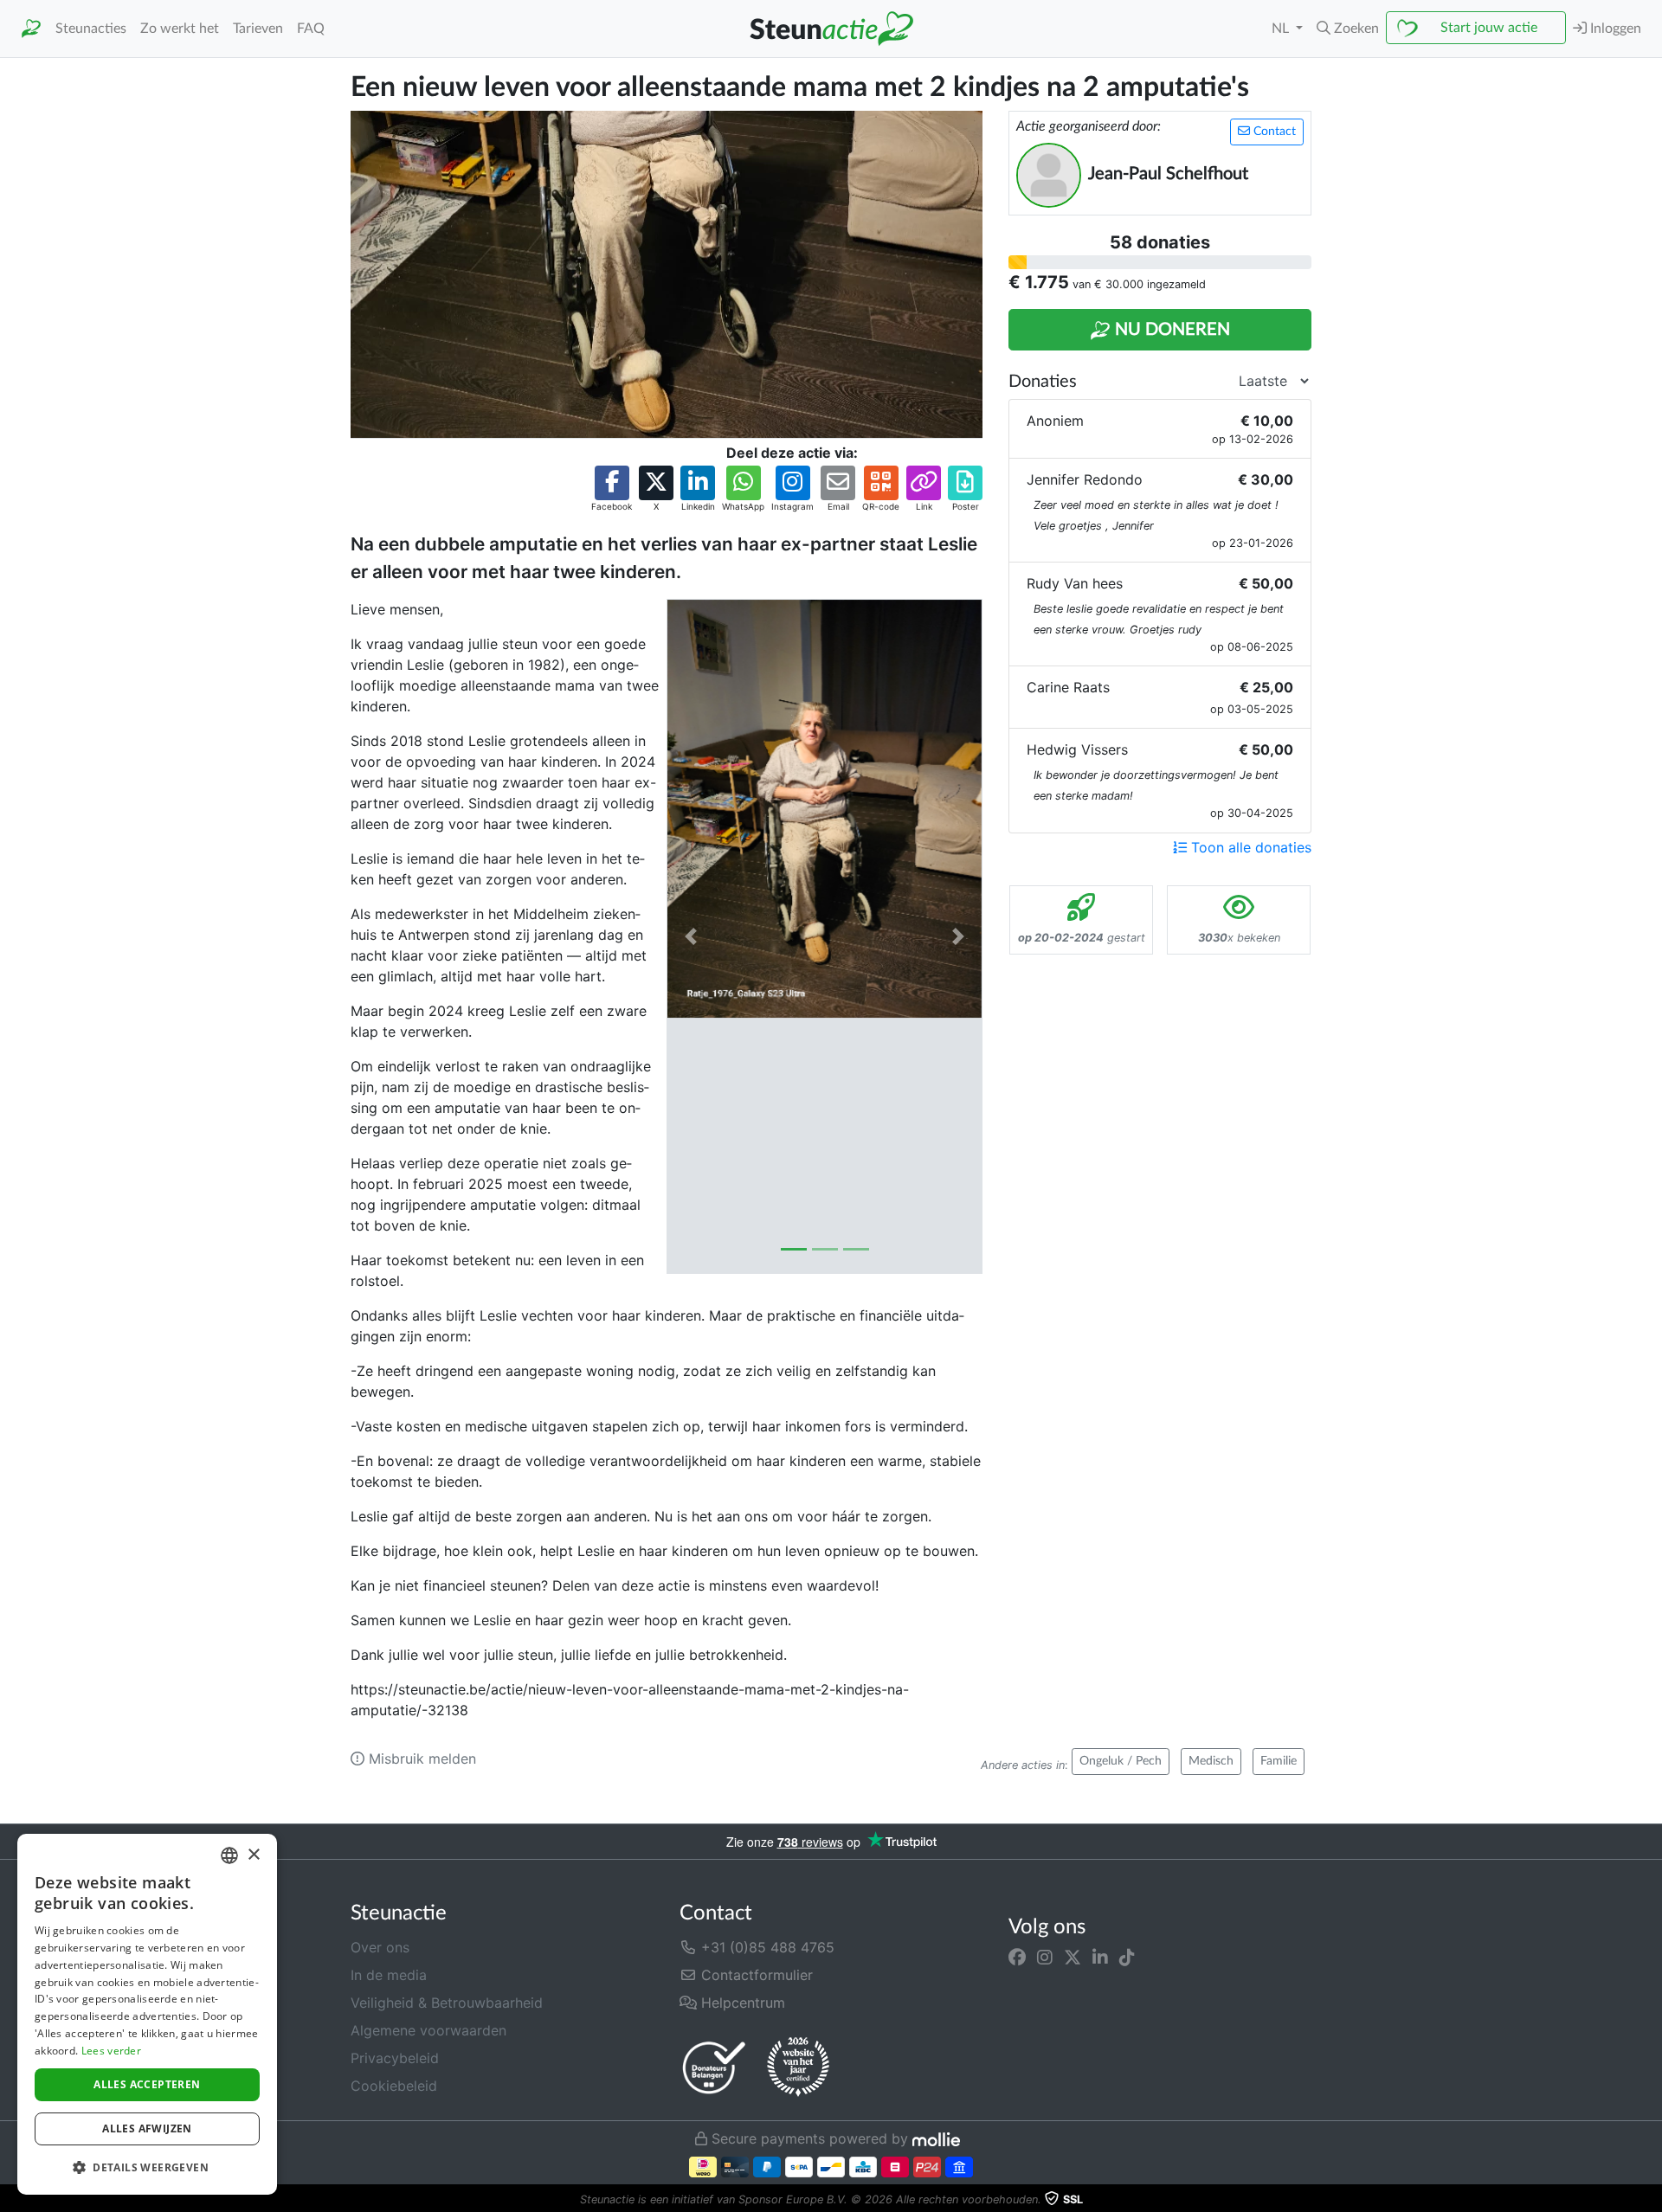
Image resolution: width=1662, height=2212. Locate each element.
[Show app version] (1650, 2200)
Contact (1273, 132)
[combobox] (229, 1855)
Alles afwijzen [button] (147, 2128)
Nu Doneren (1170, 330)
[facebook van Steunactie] (1017, 1958)
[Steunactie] (31, 29)
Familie (1279, 1761)
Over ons (380, 1947)
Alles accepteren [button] (147, 2084)
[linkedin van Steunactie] (1100, 1958)
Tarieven (258, 29)
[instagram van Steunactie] (1045, 1958)
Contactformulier (755, 1975)
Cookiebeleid (394, 2086)
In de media (389, 1975)
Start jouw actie (1489, 28)
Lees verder (111, 2051)
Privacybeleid (395, 2058)
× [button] (253, 1855)
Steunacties (91, 29)
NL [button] (1282, 29)
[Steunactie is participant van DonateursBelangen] (714, 2067)
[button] (1348, 29)
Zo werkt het (180, 29)
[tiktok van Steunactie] (1127, 1958)
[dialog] (147, 2014)
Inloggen (1614, 29)
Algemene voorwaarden (428, 2030)
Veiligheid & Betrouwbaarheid (447, 2003)
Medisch (1211, 1761)
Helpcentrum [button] (741, 2003)
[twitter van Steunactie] (1073, 1958)
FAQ (311, 29)
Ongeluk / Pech (1121, 1761)
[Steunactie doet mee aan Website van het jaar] (798, 2067)
